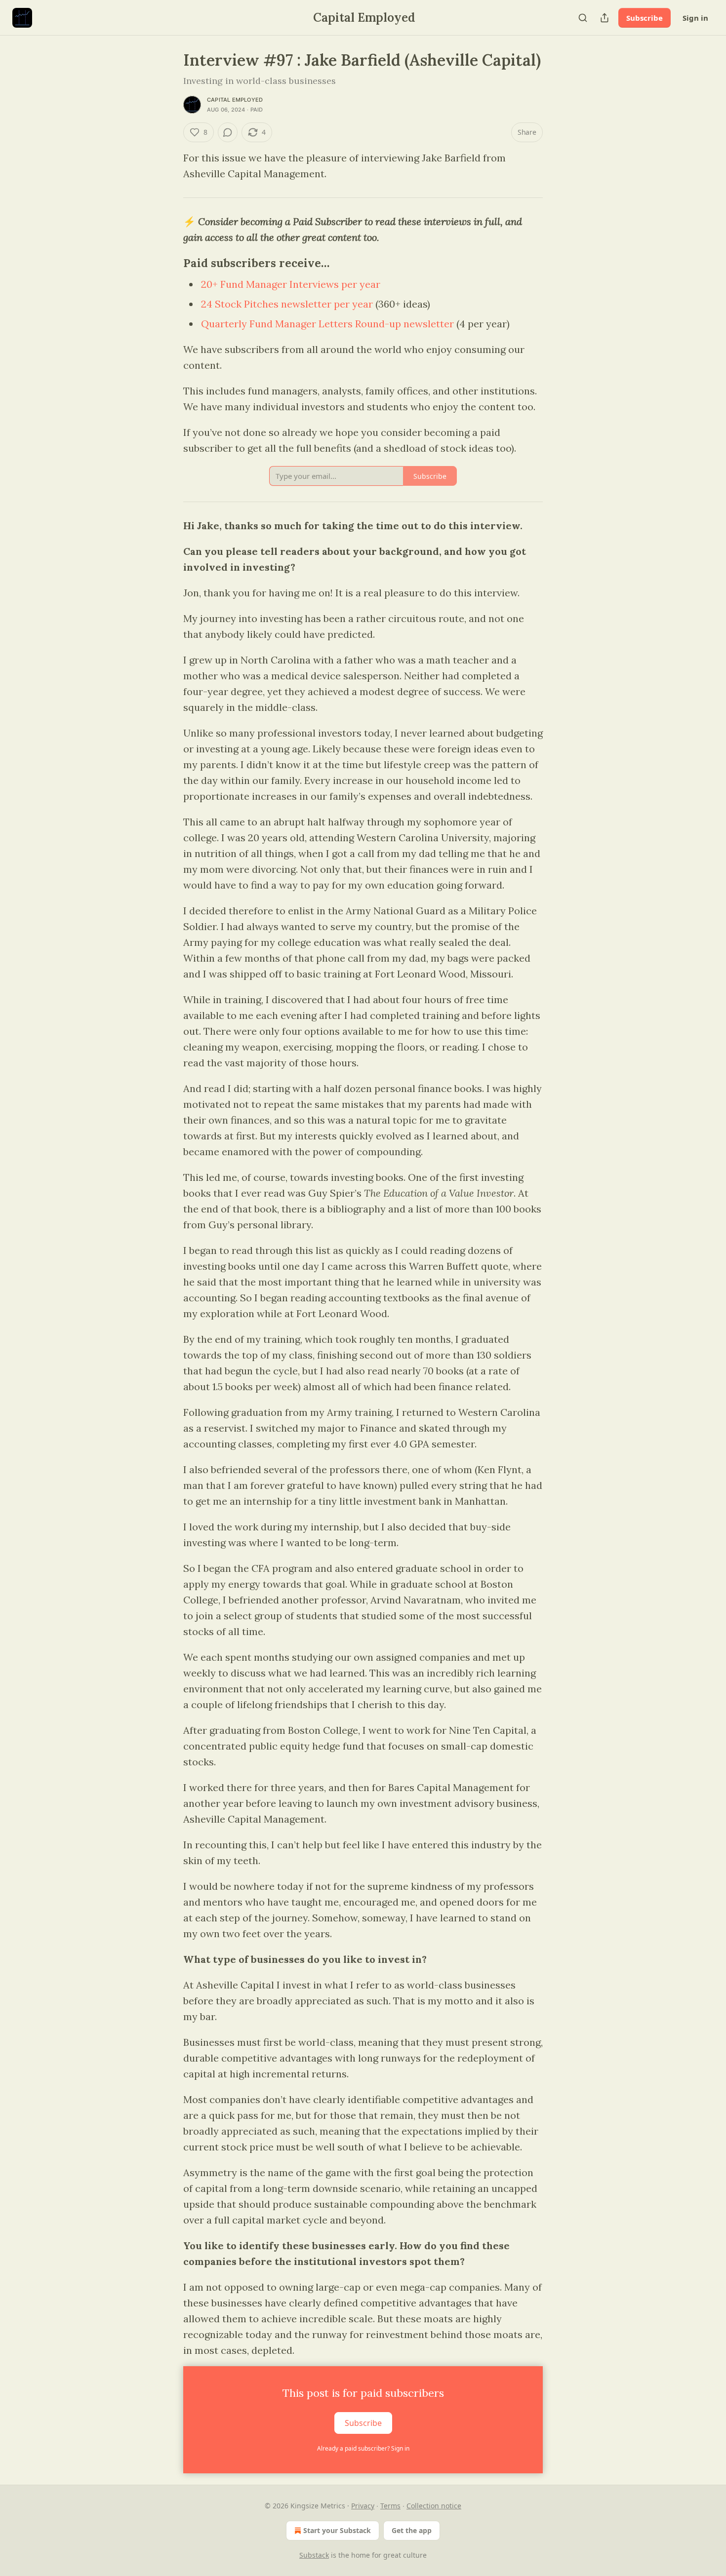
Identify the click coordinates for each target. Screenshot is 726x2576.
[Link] (169, 263)
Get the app (412, 2530)
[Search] (583, 18)
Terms (390, 2506)
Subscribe (645, 18)
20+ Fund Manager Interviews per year (291, 284)
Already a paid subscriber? (363, 2448)
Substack (314, 2555)
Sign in (695, 18)
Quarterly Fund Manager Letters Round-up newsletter (327, 324)
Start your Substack (337, 2530)
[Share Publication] (605, 18)
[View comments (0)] (228, 132)
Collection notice (434, 2506)
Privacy (363, 2506)
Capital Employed (235, 100)
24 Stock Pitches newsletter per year (287, 304)
